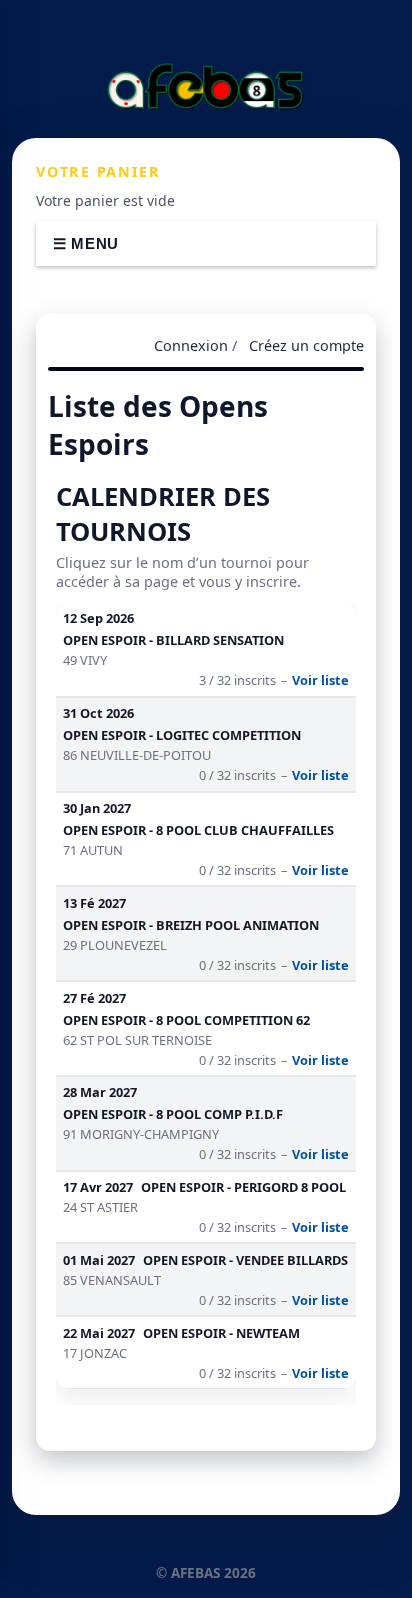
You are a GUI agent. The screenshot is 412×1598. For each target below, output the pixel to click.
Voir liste (320, 680)
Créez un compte (306, 345)
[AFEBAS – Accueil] (206, 86)
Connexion (191, 345)
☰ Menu (86, 243)
